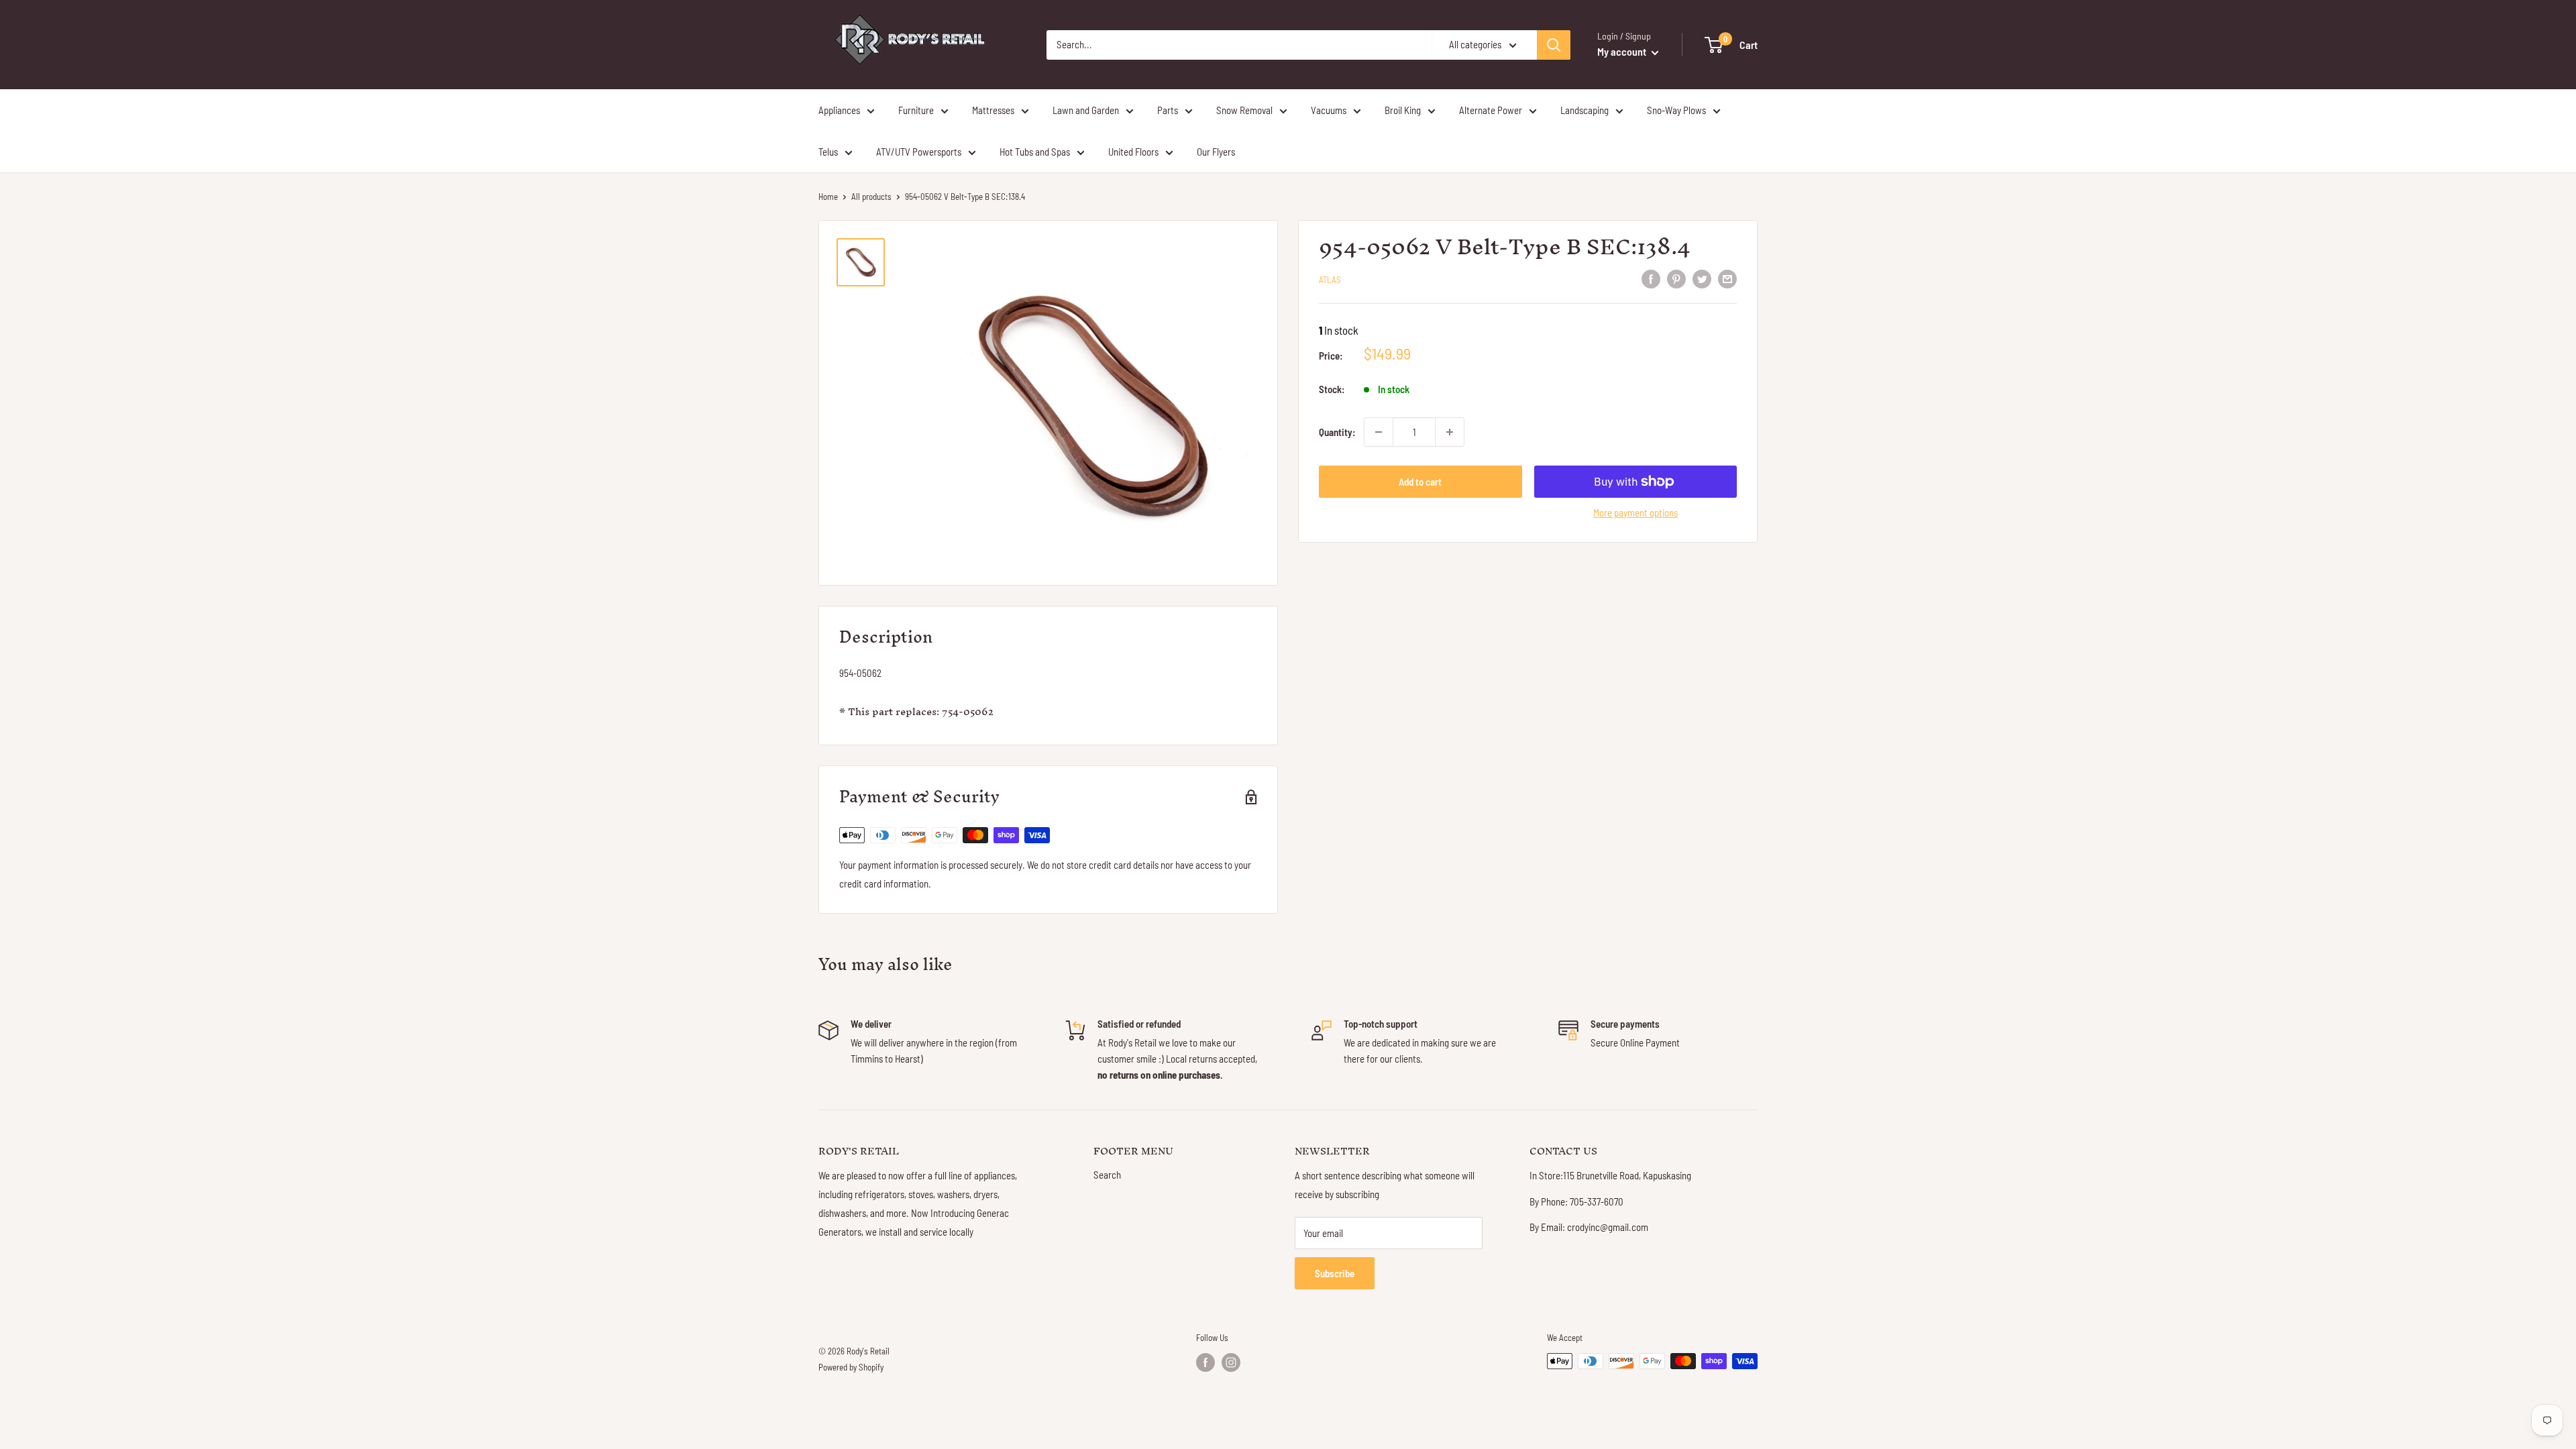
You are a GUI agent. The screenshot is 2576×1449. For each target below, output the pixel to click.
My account (1623, 51)
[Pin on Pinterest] (1676, 278)
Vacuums (1329, 110)
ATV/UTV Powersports (919, 152)
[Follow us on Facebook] (1205, 1362)
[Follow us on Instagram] (1231, 1362)
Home (828, 197)
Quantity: (1337, 432)
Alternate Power (1491, 110)
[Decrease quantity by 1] (1379, 432)
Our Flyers (1216, 152)
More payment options (1635, 513)
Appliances (839, 110)
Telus (828, 152)
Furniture (916, 110)
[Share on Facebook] (1651, 278)
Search (1107, 1175)
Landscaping (1585, 110)
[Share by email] (1727, 278)
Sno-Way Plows (1676, 110)
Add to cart (1420, 482)
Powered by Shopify (851, 1367)
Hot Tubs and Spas (1035, 152)
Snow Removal (1244, 110)
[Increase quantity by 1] (1450, 432)
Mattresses (993, 110)
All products (871, 197)
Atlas (1330, 280)
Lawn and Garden (1086, 110)
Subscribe (1335, 1273)
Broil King (1403, 110)
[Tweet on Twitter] (1702, 278)
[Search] (1554, 45)
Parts (1168, 110)
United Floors (1133, 152)
